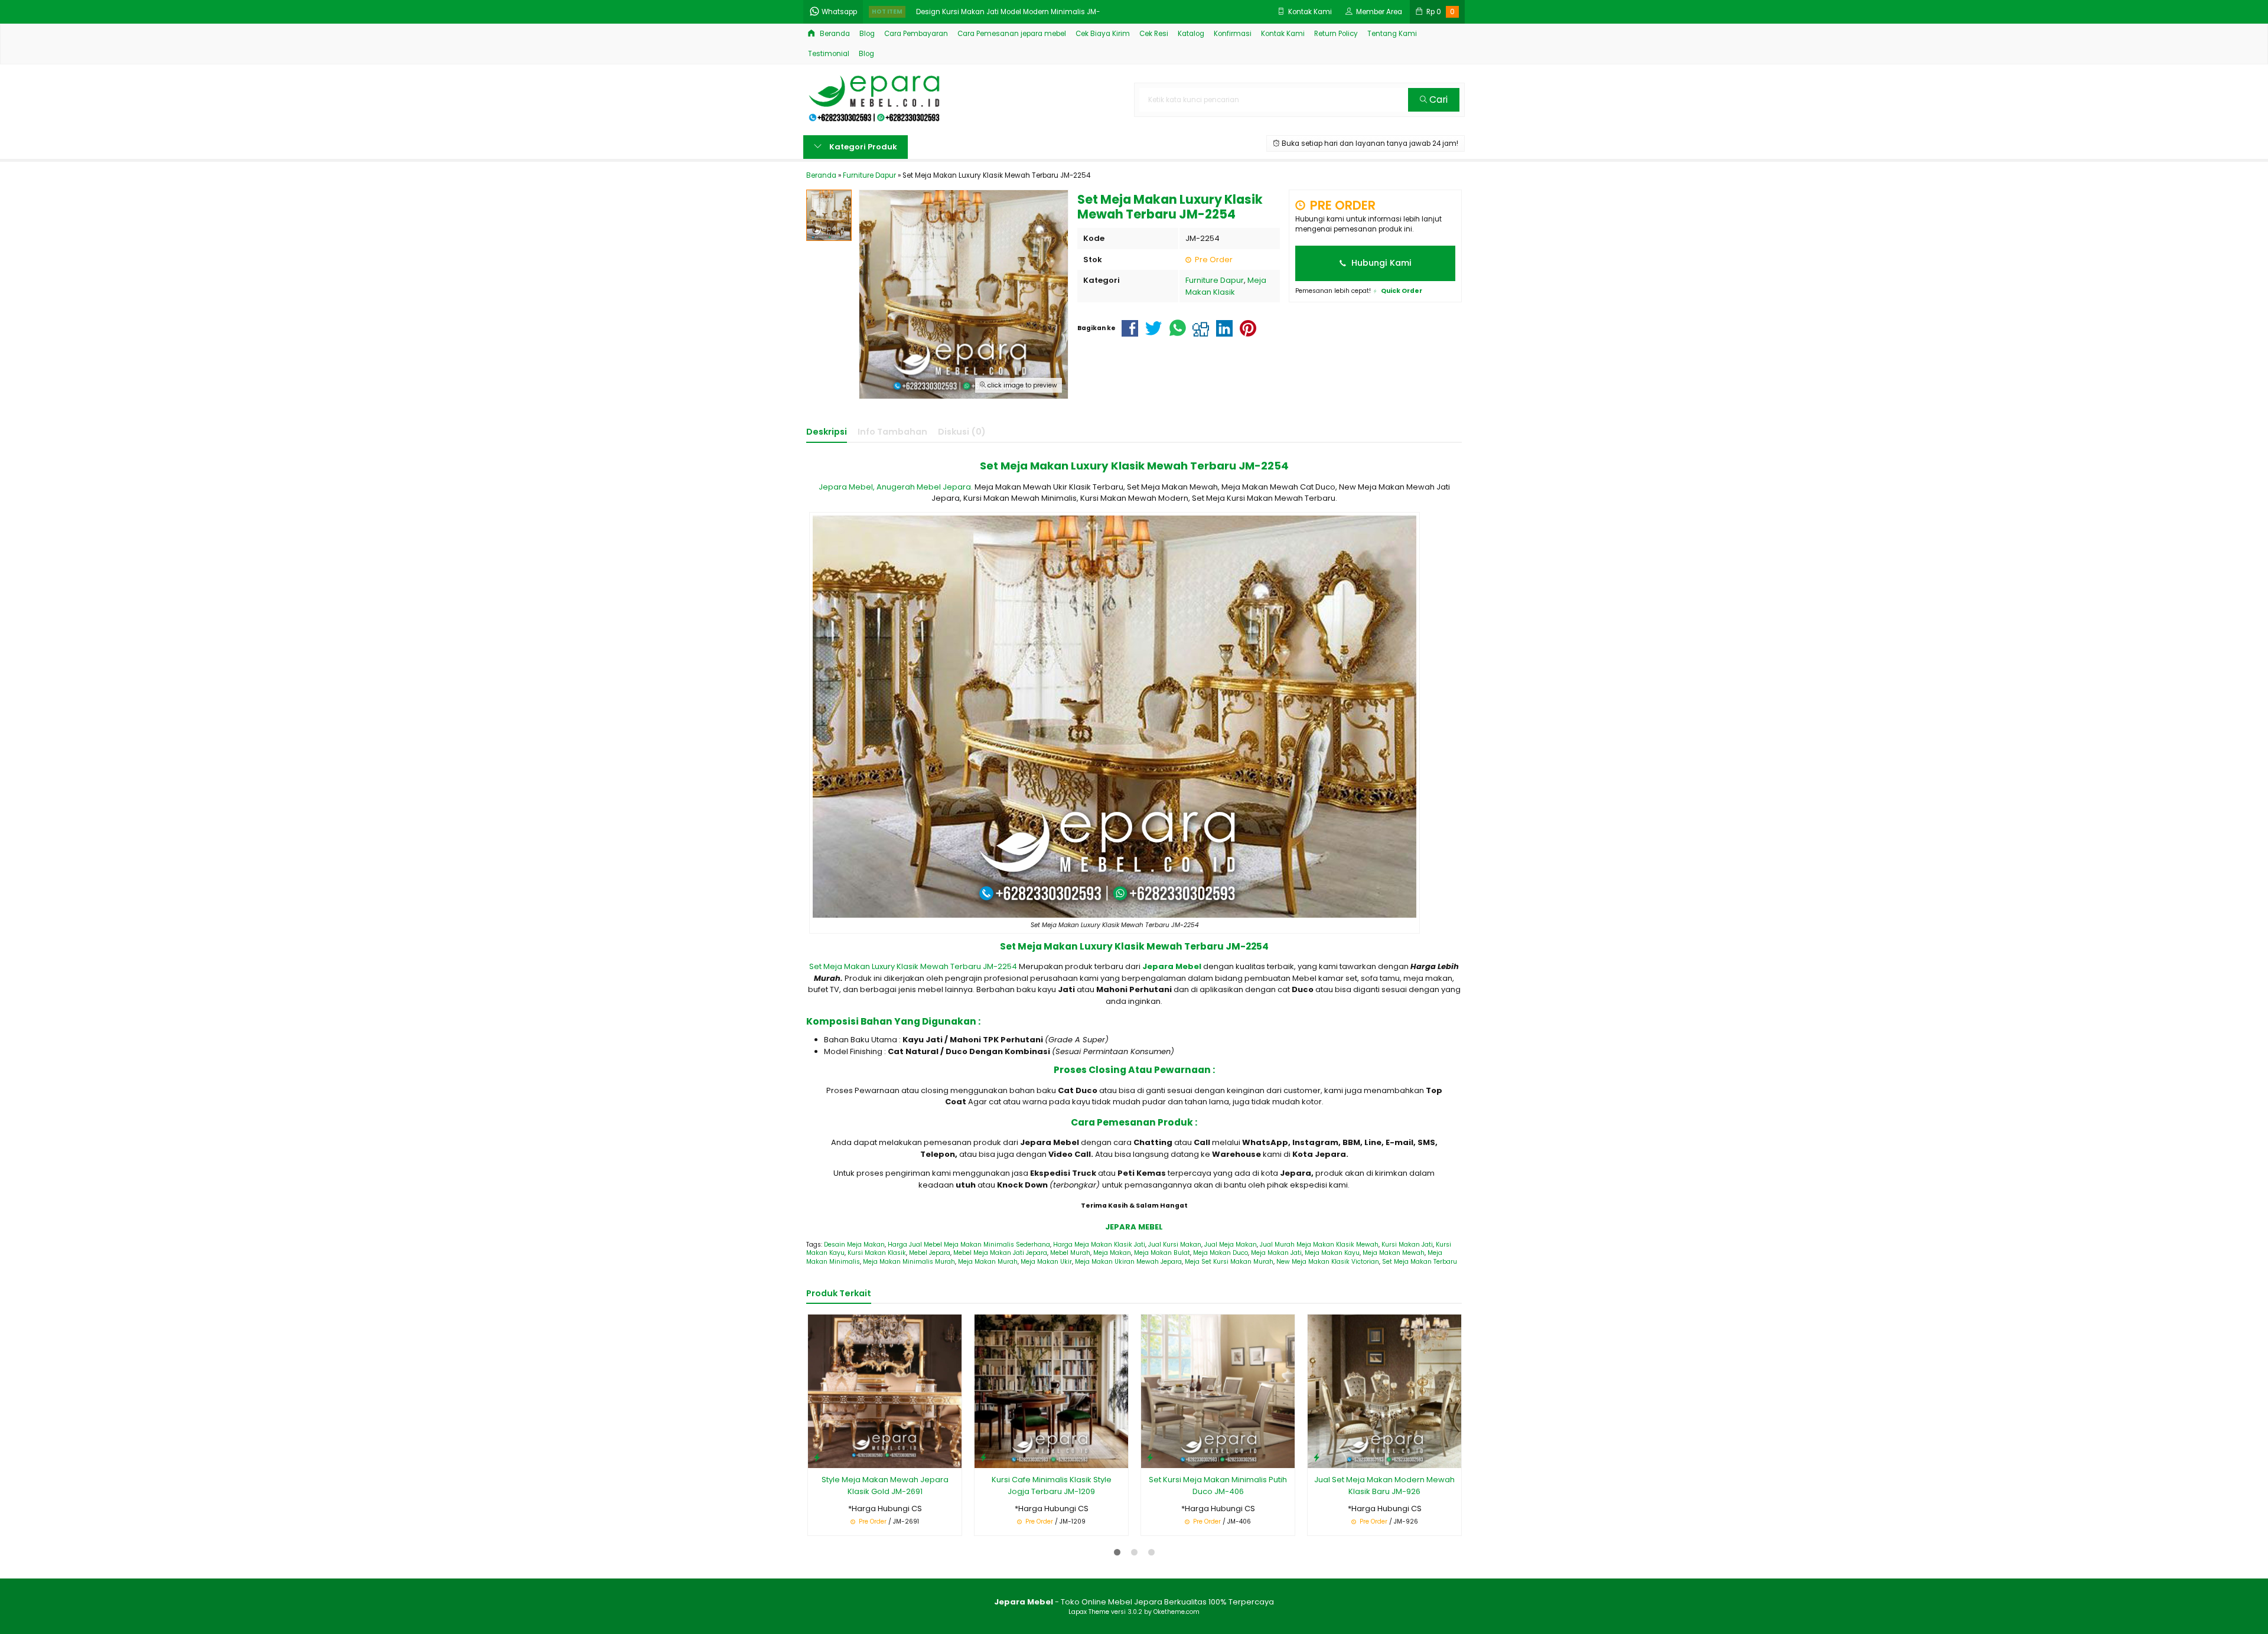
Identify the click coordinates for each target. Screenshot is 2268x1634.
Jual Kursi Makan (1175, 1245)
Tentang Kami (1392, 34)
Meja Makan (1112, 1253)
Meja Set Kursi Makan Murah (1229, 1262)
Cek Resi (1154, 34)
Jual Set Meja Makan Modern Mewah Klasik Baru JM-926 (1384, 1485)
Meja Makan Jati (1276, 1253)
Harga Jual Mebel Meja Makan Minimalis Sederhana (969, 1245)
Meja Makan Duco (1221, 1253)
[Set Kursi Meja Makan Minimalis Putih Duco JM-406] (1218, 1391)
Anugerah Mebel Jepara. (925, 487)
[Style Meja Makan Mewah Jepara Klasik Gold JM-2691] (885, 1391)
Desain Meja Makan (854, 1245)
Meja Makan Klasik (1226, 286)
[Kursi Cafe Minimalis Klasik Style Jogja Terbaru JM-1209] (1051, 1391)
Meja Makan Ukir (1046, 1262)
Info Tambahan (892, 432)
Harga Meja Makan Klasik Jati (1099, 1245)
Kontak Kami (1283, 34)
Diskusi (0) (962, 432)
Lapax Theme (1089, 1612)
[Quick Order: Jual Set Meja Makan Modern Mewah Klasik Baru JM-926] (1317, 1457)
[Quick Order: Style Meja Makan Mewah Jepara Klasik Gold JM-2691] (817, 1457)
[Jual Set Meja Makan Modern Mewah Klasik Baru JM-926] (1384, 1391)
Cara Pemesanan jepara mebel (1012, 34)
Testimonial (829, 54)
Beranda (834, 34)
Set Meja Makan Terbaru (1420, 1262)
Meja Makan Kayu (1332, 1253)
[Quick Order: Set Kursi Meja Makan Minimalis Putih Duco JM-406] (1150, 1457)
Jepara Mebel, (847, 487)
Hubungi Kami (1380, 263)
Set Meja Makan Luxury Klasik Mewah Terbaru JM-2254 (913, 966)
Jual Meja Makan (1231, 1245)
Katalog (1191, 34)
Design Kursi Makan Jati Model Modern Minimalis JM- (1008, 10)
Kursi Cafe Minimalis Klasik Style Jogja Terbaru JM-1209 (1052, 1485)
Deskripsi (827, 432)
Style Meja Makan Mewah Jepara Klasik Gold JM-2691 (885, 1485)
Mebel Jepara (930, 1253)
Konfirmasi (1233, 34)
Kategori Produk (862, 147)
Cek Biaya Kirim (1103, 34)
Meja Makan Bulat (1162, 1253)
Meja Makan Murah (988, 1262)
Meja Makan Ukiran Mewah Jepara (1128, 1262)
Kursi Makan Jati (1407, 1245)
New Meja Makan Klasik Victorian (1328, 1262)
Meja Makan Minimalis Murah (909, 1262)
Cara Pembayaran (916, 34)
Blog (867, 34)
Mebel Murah (1070, 1253)
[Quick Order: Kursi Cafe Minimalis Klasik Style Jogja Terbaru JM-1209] (983, 1457)
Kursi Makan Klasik (877, 1253)
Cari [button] (1437, 100)
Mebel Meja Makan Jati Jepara (1000, 1253)
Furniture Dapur (1215, 280)
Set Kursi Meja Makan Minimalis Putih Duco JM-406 (1218, 1485)
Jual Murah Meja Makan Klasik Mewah (1319, 1245)
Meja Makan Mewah (1394, 1253)
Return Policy (1336, 34)
